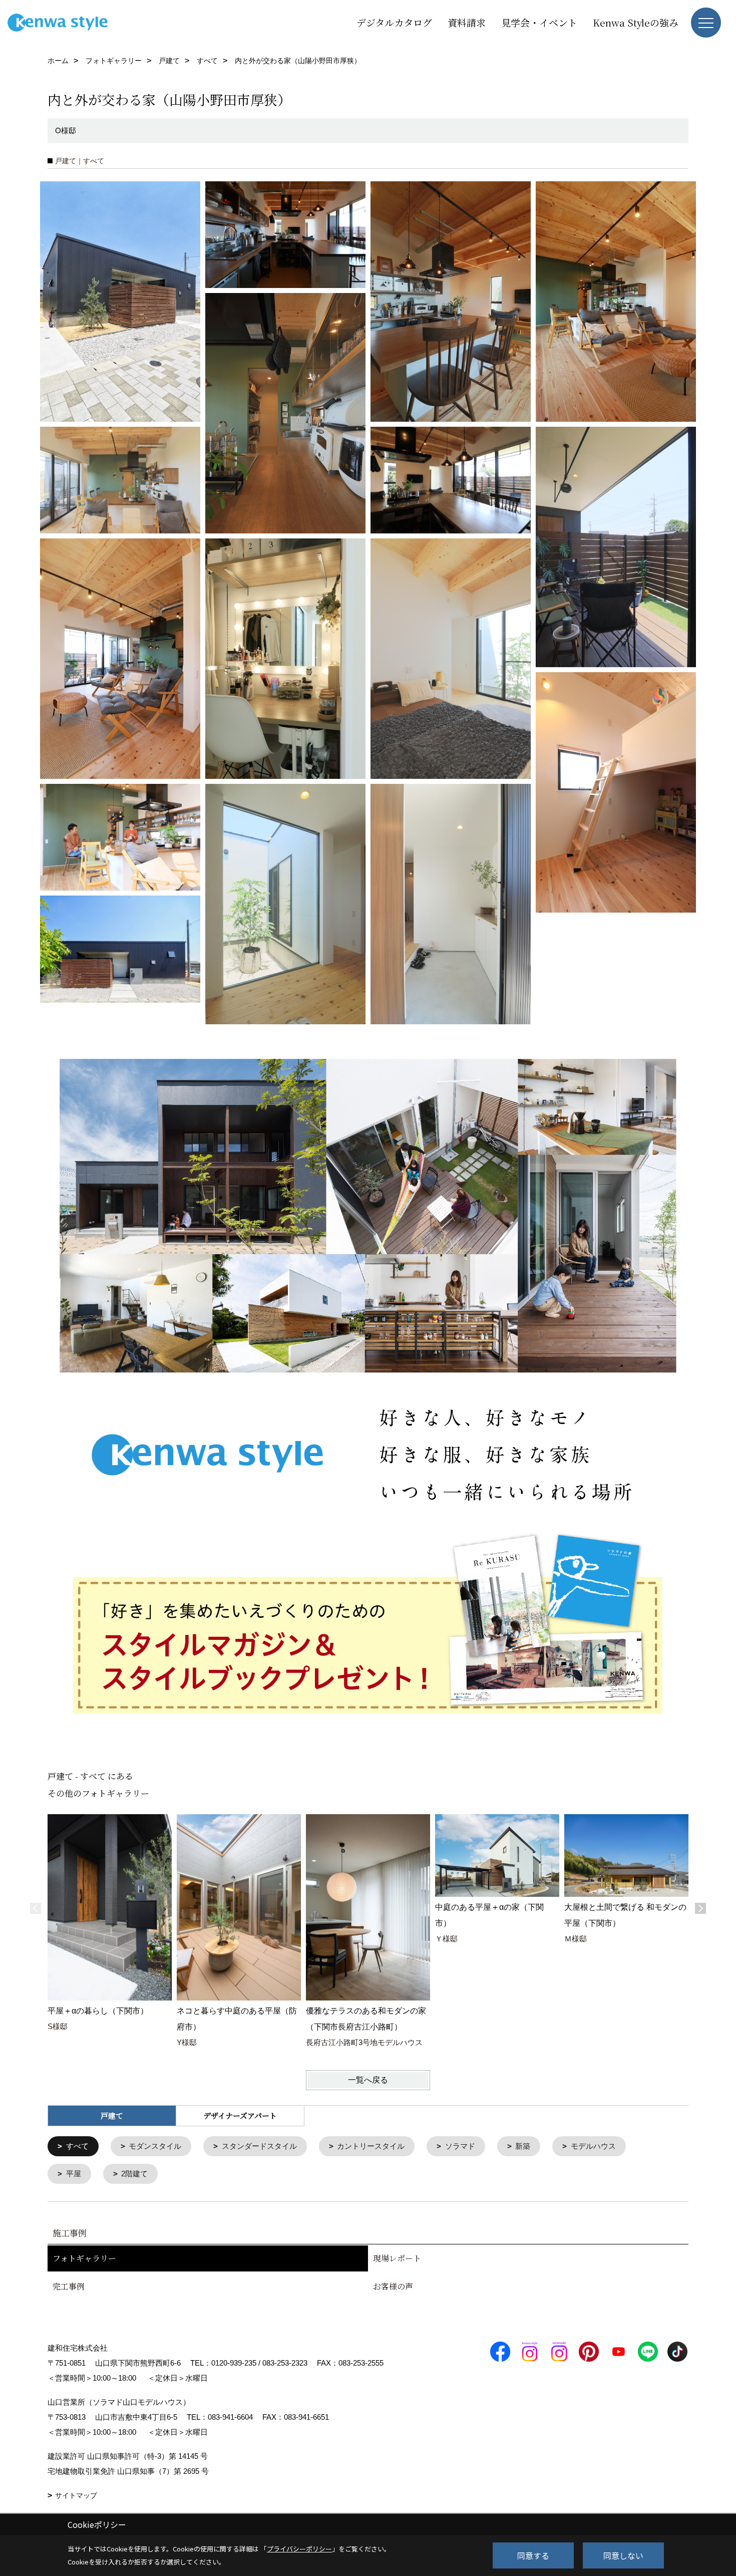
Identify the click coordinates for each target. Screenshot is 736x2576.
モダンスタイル (155, 2146)
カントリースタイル (371, 2146)
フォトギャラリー (84, 2258)
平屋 (74, 2174)
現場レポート (397, 2258)
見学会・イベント (539, 22)
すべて (77, 2146)
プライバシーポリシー (299, 2549)
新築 (523, 2146)
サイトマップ (76, 2495)
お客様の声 (393, 2286)
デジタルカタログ (394, 22)
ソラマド (460, 2146)
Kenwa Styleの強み (636, 22)
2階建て (134, 2174)
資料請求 (467, 22)
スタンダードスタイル (259, 2146)
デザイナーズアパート (240, 2115)
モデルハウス (593, 2146)
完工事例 (69, 2286)
